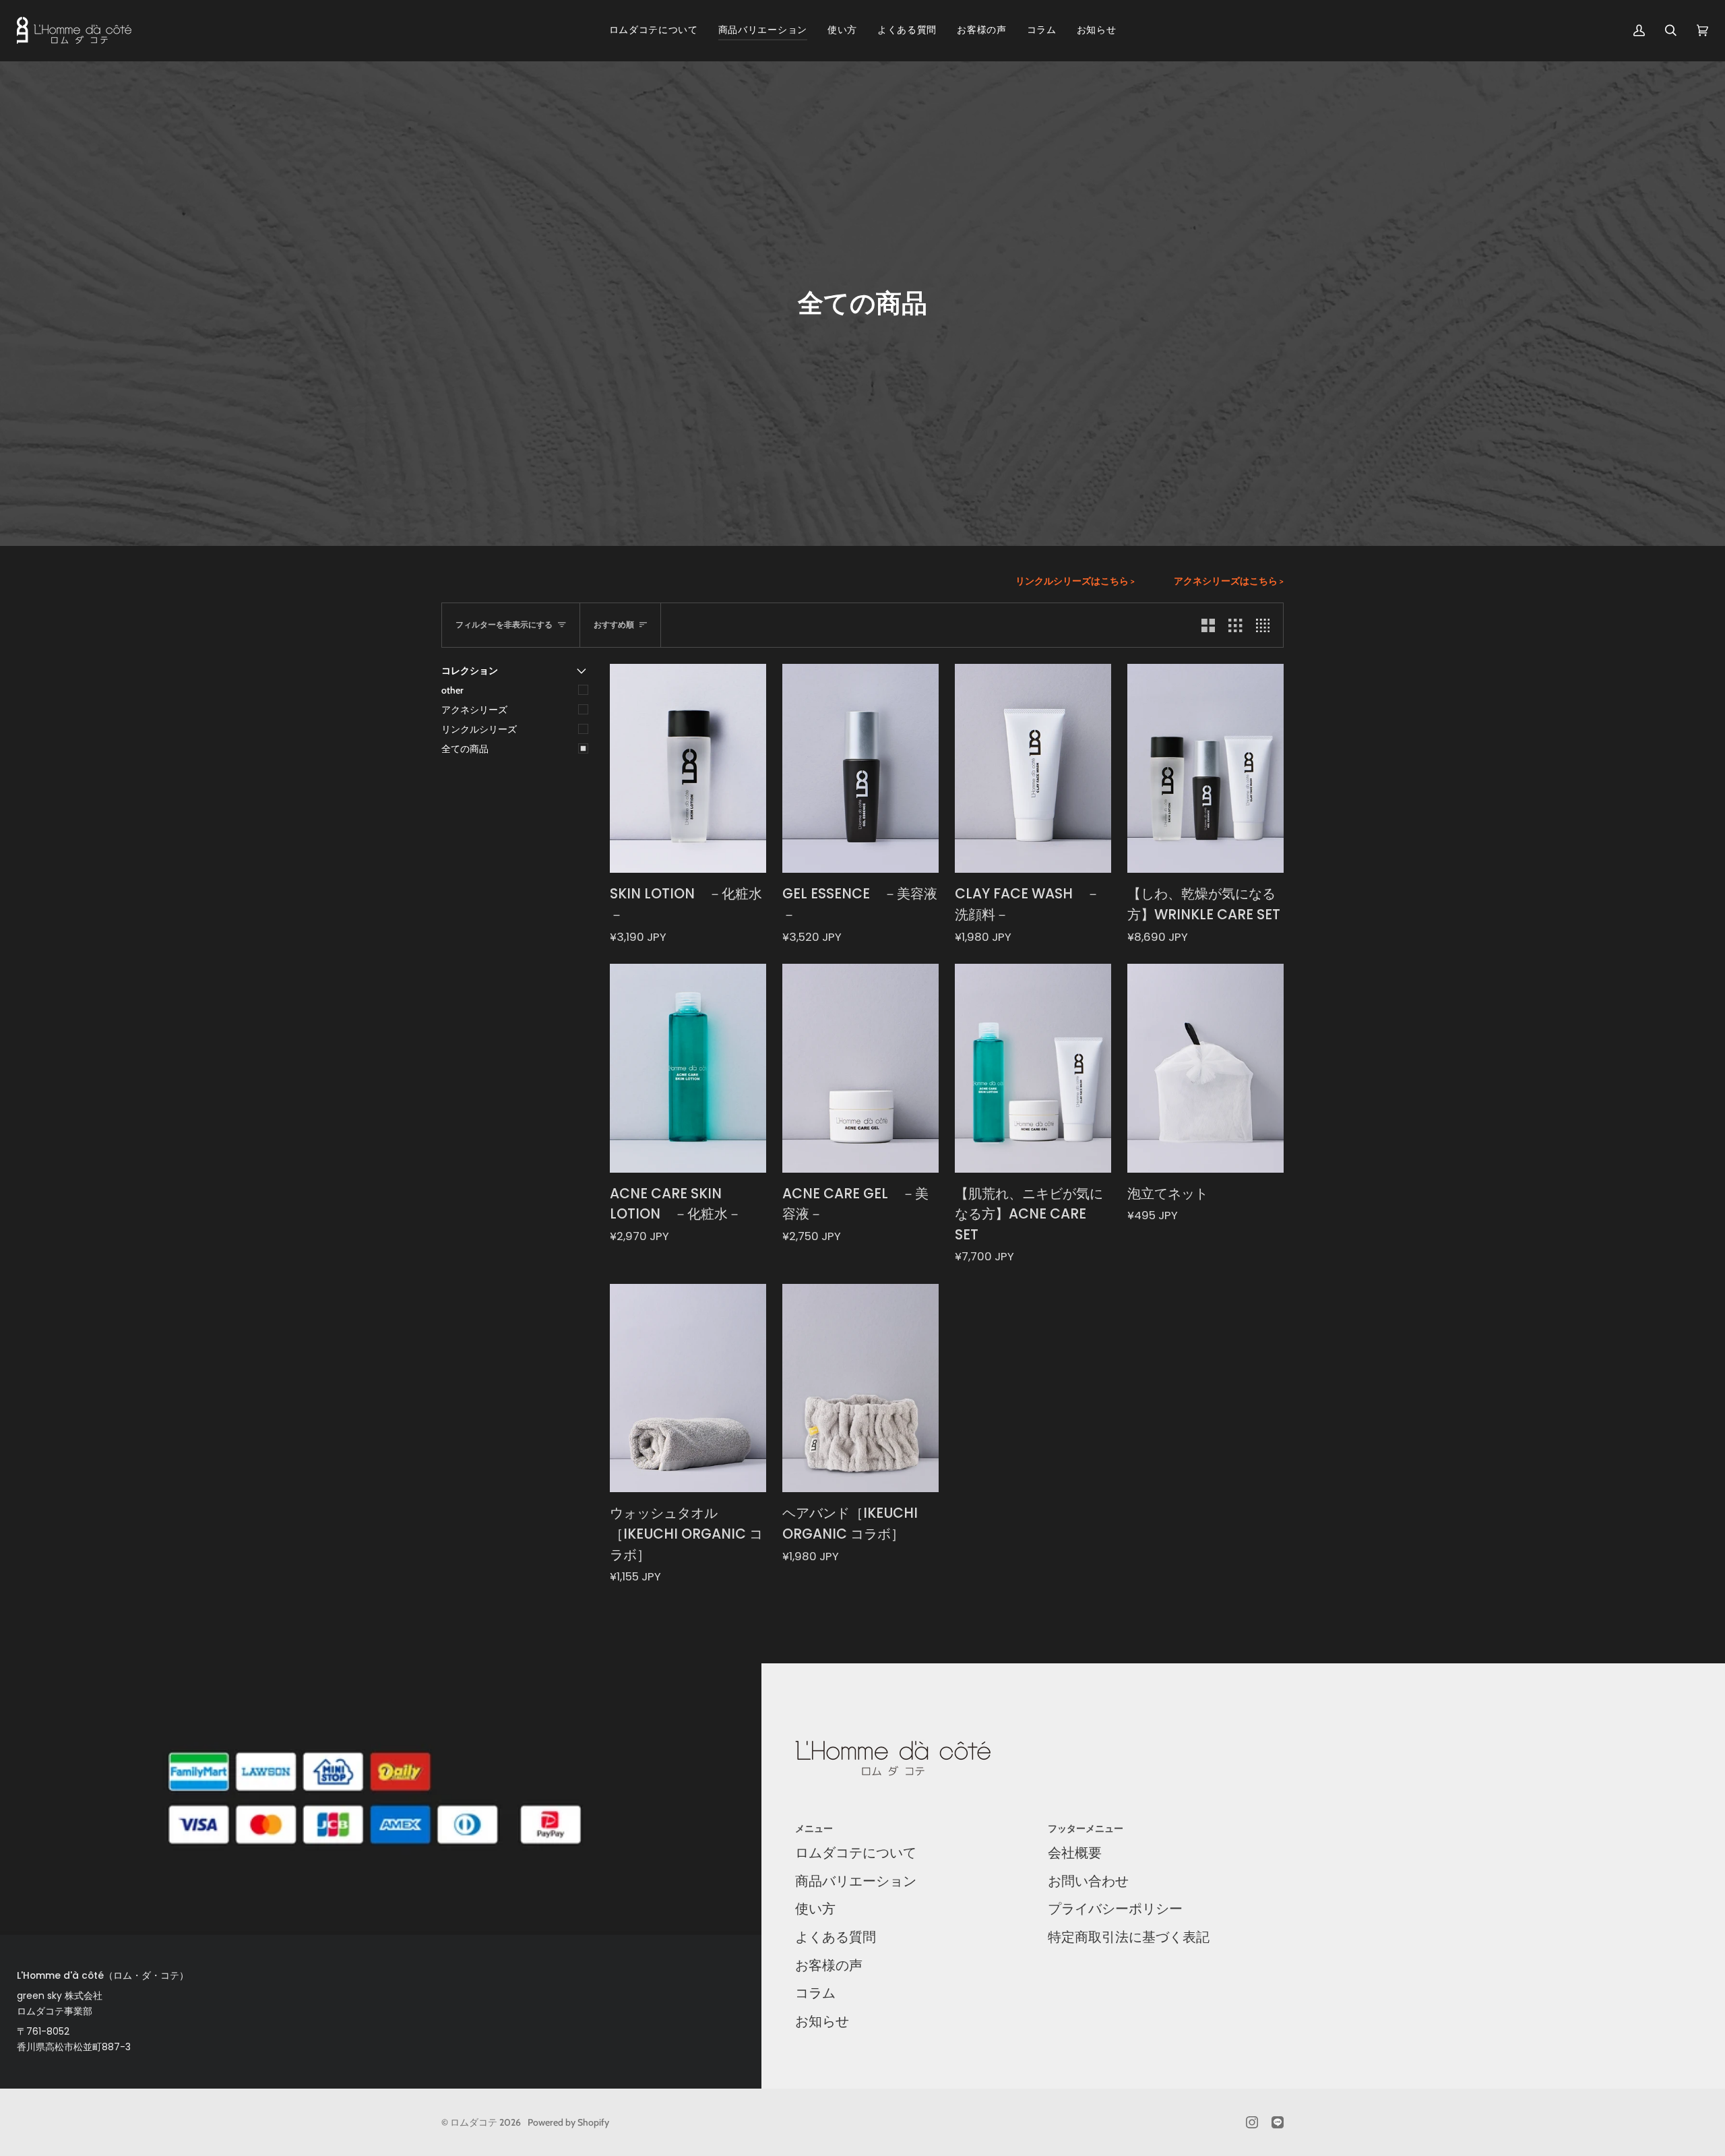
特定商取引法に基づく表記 (1129, 1937)
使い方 (815, 1909)
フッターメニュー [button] (1086, 1828)
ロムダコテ (474, 2122)
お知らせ (822, 2021)
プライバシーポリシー (1115, 1909)
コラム (815, 1993)
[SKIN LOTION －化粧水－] (688, 768)
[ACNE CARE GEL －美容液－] (860, 1068)
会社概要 (1075, 1853)
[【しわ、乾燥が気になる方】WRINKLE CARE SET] (1205, 768)
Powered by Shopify (568, 2122)
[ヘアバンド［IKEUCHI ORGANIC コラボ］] (860, 1388)
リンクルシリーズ (479, 729)
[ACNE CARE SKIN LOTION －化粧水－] (688, 1068)
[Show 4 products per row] (1266, 625)
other (452, 690)
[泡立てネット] (1205, 1068)
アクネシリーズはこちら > (1229, 581)
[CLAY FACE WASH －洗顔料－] (1033, 768)
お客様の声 (829, 1965)
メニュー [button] (814, 1828)
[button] (763, 30)
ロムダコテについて (856, 1853)
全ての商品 (465, 749)
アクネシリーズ (474, 710)
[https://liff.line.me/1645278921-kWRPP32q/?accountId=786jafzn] (1278, 2122)
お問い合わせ (1088, 1881)
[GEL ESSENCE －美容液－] (860, 768)
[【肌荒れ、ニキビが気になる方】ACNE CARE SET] (1033, 1068)
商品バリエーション (856, 1881)
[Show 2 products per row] (1208, 625)
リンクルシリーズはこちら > (1075, 581)
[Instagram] (1252, 2122)
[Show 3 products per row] (1235, 625)
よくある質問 (836, 1937)
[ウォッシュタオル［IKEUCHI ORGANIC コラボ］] (688, 1388)
